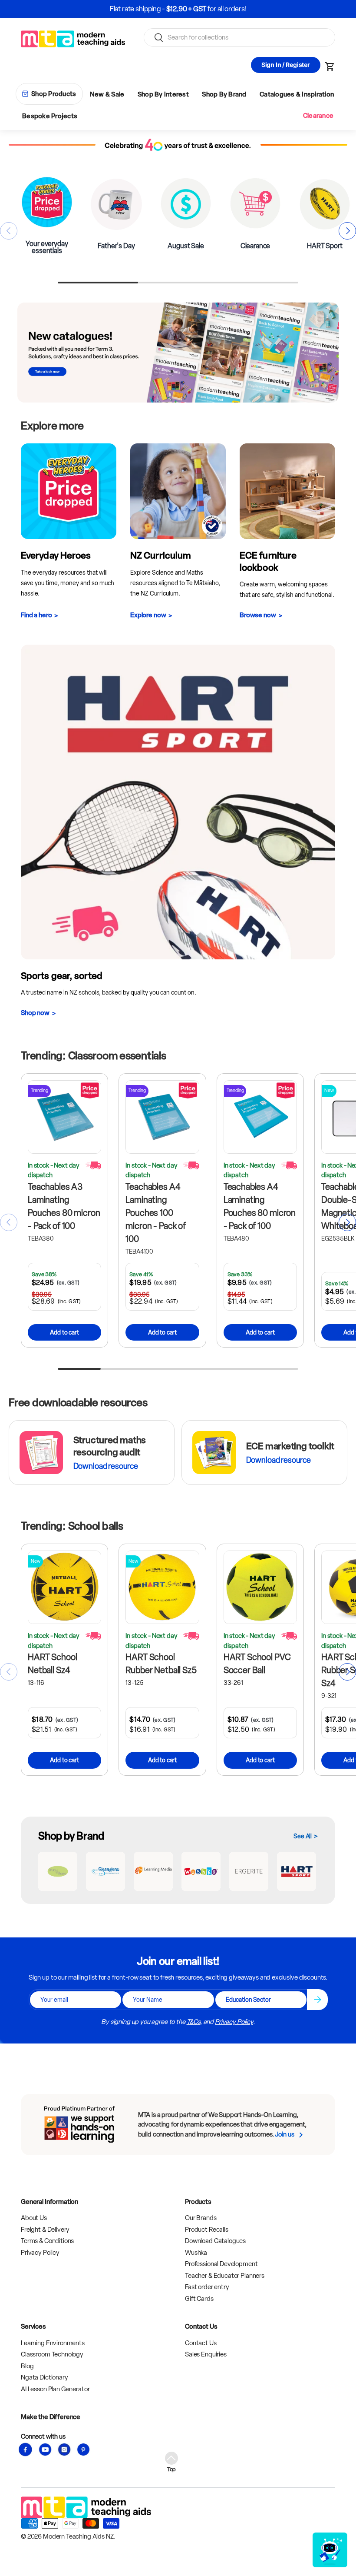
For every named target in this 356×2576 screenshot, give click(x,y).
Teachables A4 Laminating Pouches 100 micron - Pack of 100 (156, 1213)
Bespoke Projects (50, 116)
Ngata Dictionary (44, 2377)
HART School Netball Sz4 (52, 1664)
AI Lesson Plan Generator (55, 2389)
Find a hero (36, 615)
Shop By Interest (163, 94)
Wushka (196, 2253)
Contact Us (201, 2343)
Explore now (148, 615)
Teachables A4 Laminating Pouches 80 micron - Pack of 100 (260, 1206)
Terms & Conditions (47, 2241)
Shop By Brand (224, 94)
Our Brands (201, 2218)
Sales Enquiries (206, 2354)
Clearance (318, 116)
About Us (34, 2218)
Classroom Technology (52, 2354)
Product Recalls (207, 2230)
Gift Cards (199, 2299)
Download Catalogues (215, 2241)
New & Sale (107, 94)
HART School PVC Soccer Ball (257, 1664)
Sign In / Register (286, 65)
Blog (27, 2366)
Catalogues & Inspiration (297, 94)
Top (172, 2469)
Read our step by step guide (210, 9)
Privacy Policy (234, 2022)
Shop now (35, 1013)
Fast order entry (207, 2287)
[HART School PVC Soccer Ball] (260, 1587)
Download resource (106, 1466)
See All (303, 1836)
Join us (284, 2134)
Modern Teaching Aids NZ (78, 2536)
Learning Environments (53, 2343)
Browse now (258, 615)
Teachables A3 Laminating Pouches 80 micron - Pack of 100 (64, 1206)
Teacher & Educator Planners (225, 2276)
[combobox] (239, 37)
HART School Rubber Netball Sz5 (161, 1664)
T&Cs (193, 2022)
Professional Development (221, 2264)
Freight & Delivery (45, 2230)
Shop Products (54, 94)
